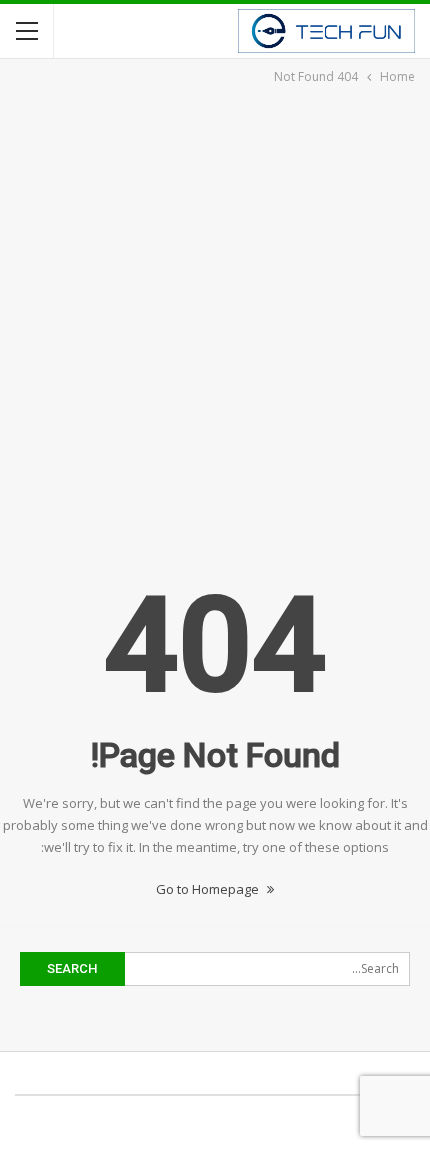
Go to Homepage (209, 889)
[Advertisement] (215, 313)
